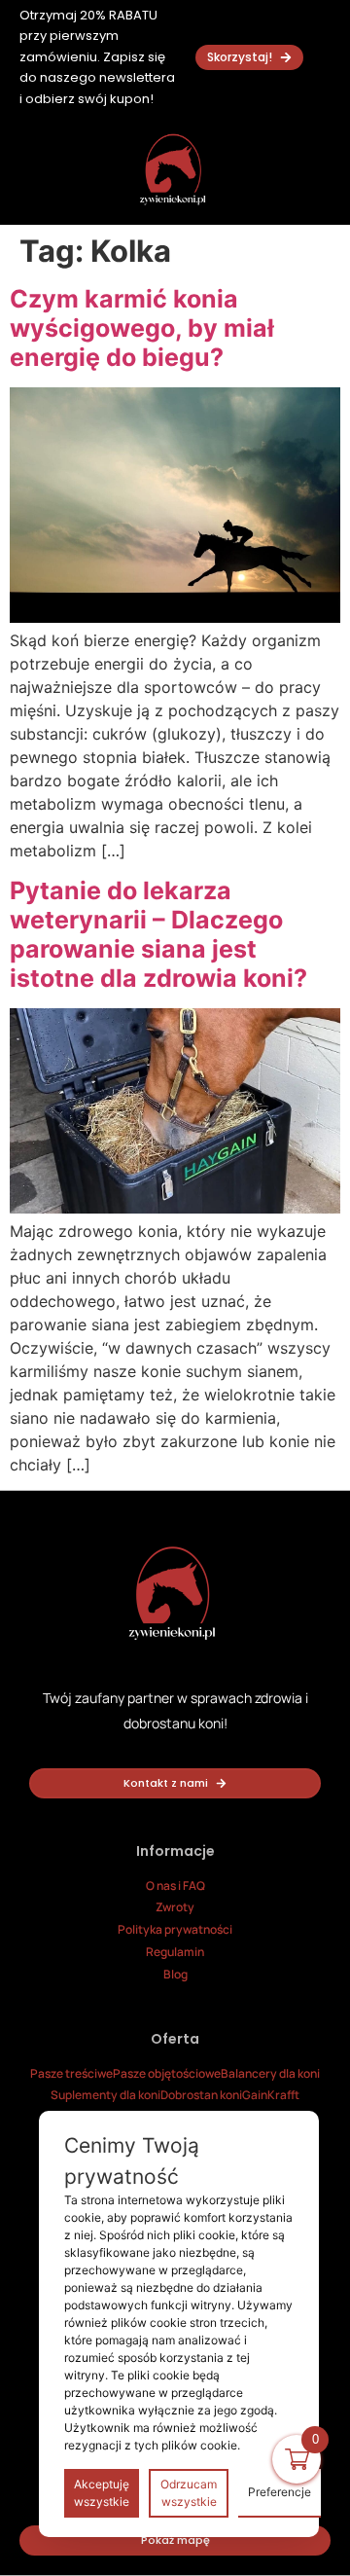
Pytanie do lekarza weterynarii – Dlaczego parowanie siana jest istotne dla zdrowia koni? (158, 934)
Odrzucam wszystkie (189, 2493)
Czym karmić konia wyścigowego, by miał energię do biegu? (142, 328)
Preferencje (280, 2492)
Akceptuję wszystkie (102, 2493)
